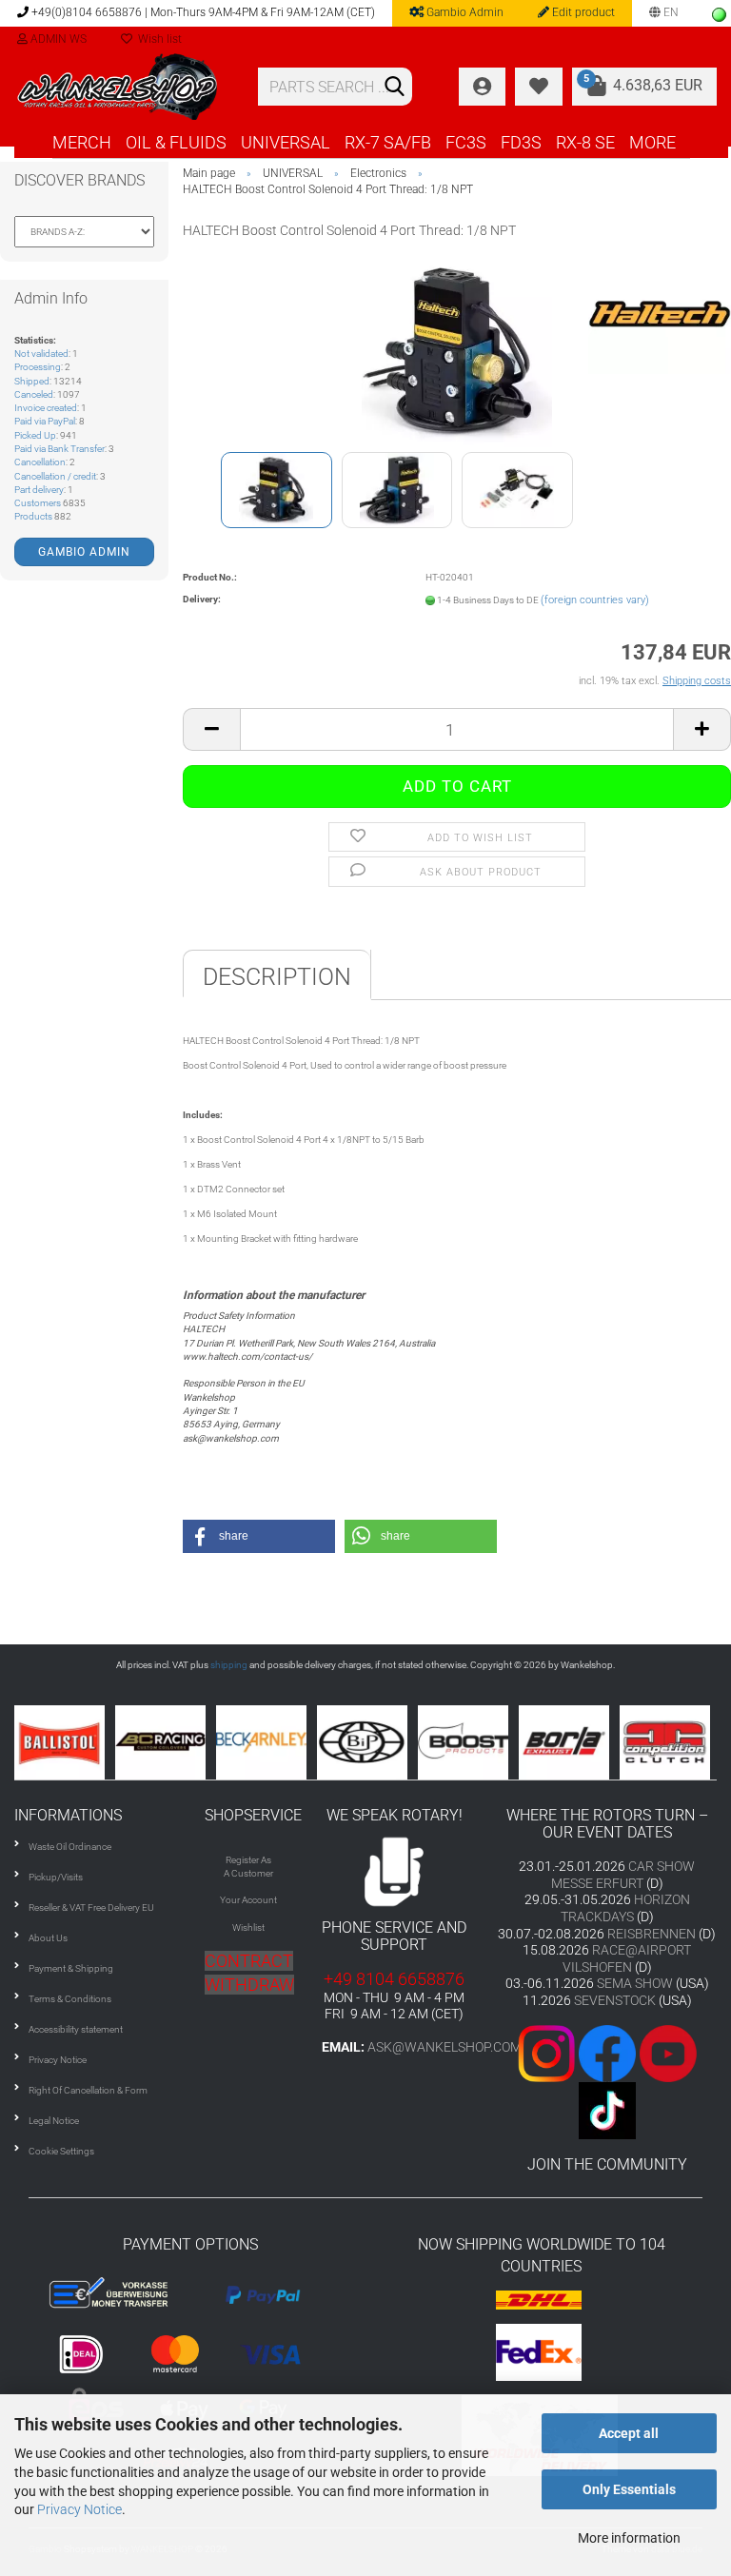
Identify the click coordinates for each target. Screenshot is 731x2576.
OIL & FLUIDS (176, 142)
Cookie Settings (61, 2151)
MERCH (82, 142)
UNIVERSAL (286, 142)
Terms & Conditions (70, 1999)
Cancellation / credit (55, 476)
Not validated (41, 354)
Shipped (32, 381)
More (652, 142)
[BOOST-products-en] (387, 1742)
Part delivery (39, 490)
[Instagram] (548, 2052)
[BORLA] (488, 1742)
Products (33, 516)
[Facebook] (607, 2052)
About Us (48, 1938)
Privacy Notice (79, 2509)
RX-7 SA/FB (388, 142)
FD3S (521, 142)
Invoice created (46, 408)
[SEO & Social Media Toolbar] (719, 15)
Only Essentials (629, 2489)
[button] (259, 1536)
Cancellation (40, 462)
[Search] (394, 88)
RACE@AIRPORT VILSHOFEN (627, 1958)
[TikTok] (607, 2109)
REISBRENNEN (652, 1934)
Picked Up (35, 435)
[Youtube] (638, 2052)
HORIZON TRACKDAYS (625, 1908)
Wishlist (248, 1927)
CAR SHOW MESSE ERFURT (623, 1875)
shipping (229, 1665)
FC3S (466, 142)
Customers (38, 503)
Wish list (157, 39)
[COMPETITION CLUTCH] (589, 1742)
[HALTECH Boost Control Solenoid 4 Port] (457, 352)
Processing (38, 367)
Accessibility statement (76, 2029)
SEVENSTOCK (615, 2000)
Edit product (582, 12)
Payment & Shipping (71, 1968)
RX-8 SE (585, 142)
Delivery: (202, 599)
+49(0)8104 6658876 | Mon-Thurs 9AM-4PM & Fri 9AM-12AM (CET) (202, 12)
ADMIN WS (57, 39)
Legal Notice (54, 2121)
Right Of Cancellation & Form (88, 2090)
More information (629, 2538)
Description (277, 977)
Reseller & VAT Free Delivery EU (91, 1907)
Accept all (629, 2433)
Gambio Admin (464, 12)
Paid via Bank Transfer (59, 449)
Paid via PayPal (45, 421)
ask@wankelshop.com (445, 2047)
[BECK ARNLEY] (186, 1742)
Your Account (248, 1900)
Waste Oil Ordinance (70, 1847)
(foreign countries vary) (595, 600)
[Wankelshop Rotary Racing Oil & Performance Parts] (122, 87)
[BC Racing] (85, 1742)
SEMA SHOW (635, 1983)
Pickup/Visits (56, 1877)
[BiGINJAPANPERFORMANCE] (286, 1742)
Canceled (34, 394)
